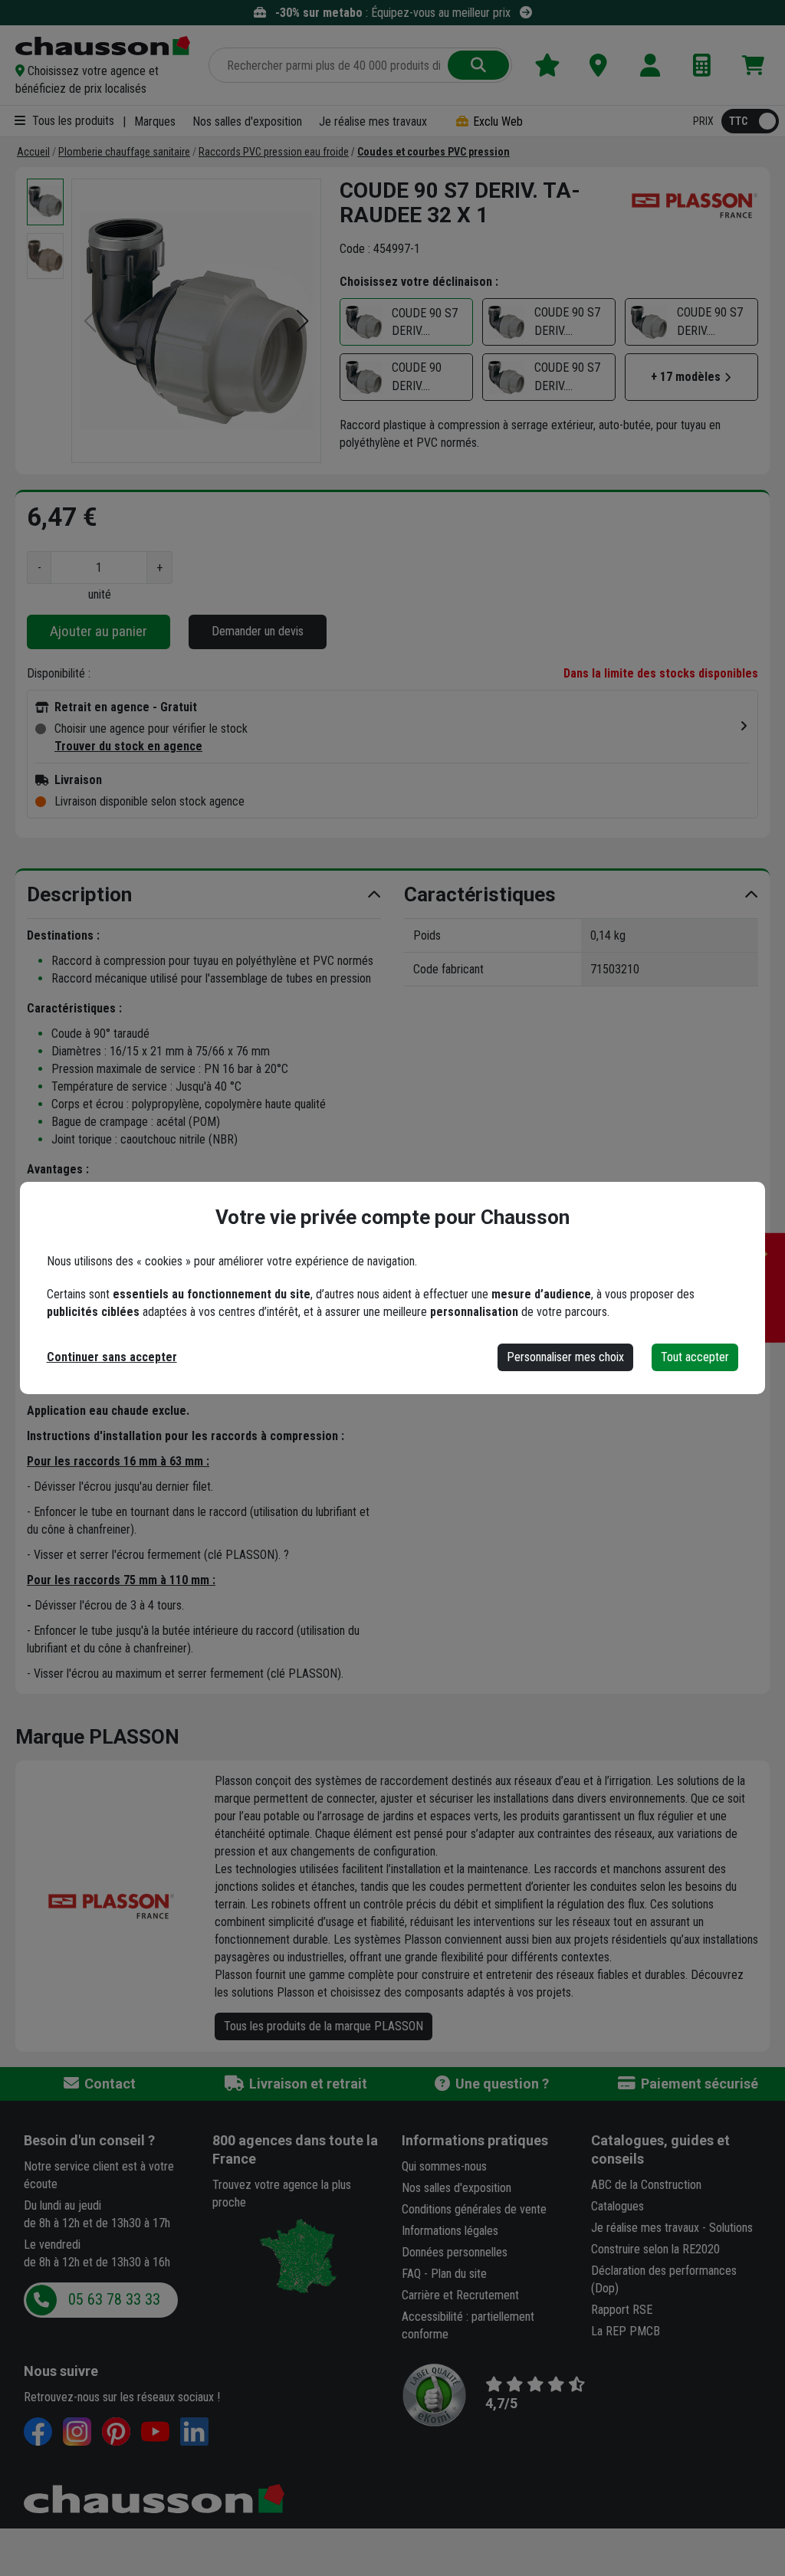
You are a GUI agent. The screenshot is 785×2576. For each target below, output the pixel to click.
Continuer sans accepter (112, 1357)
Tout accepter (695, 1357)
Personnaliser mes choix (565, 1357)
